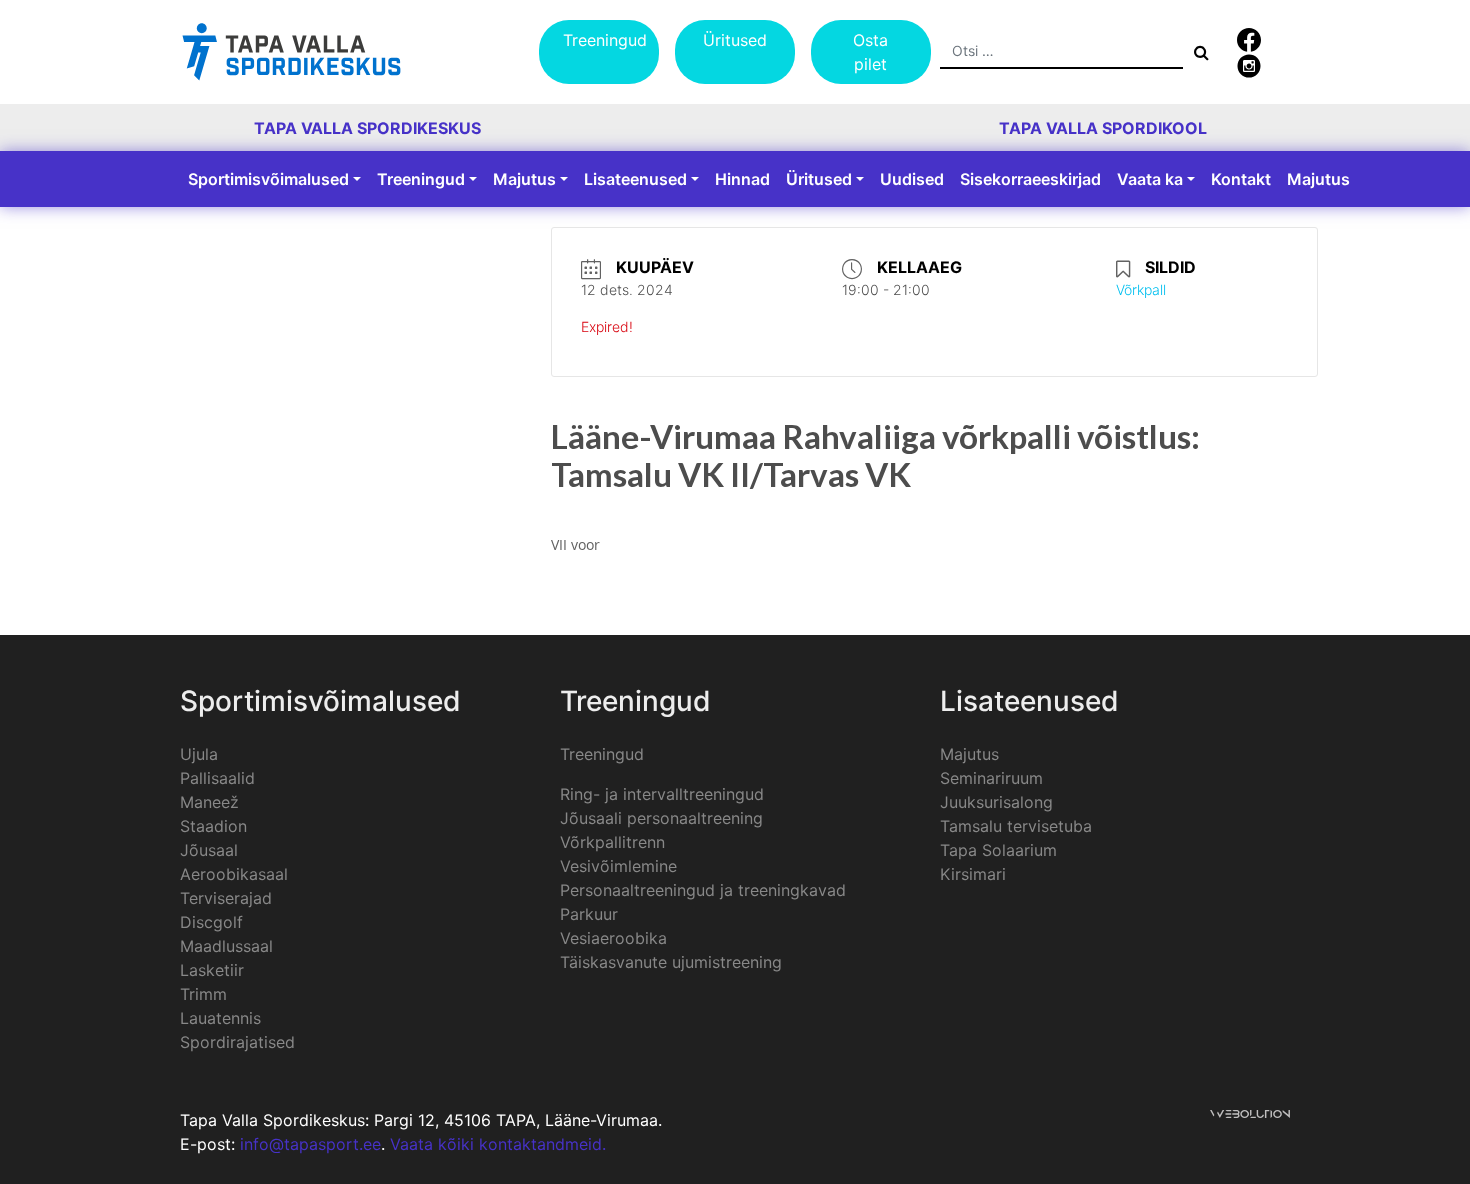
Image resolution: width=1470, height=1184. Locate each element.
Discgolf (211, 922)
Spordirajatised (237, 1042)
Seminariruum (991, 778)
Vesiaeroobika (613, 938)
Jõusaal (209, 850)
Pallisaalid (217, 778)
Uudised (912, 179)
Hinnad (742, 179)
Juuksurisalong (996, 802)
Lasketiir (212, 970)
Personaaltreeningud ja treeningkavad (703, 890)
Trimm (203, 994)
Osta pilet (870, 52)
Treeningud (605, 40)
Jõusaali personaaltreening (661, 818)
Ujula (199, 754)
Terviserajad (226, 898)
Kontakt (1241, 179)
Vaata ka (1150, 179)
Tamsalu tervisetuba (1016, 826)
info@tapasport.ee (310, 1144)
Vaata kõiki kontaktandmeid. (498, 1144)
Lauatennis (220, 1018)
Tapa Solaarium (998, 850)
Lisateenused (635, 179)
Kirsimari (973, 874)
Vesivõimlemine (618, 866)
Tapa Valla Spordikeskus (367, 128)
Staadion (213, 826)
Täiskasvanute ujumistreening (671, 962)
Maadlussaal (226, 946)
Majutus (524, 179)
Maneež (209, 802)
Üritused (735, 40)
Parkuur (589, 914)
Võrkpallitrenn (612, 842)
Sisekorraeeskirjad (1030, 179)
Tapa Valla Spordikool (1103, 128)
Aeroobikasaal (234, 874)
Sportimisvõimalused (268, 179)
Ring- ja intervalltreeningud (662, 794)
